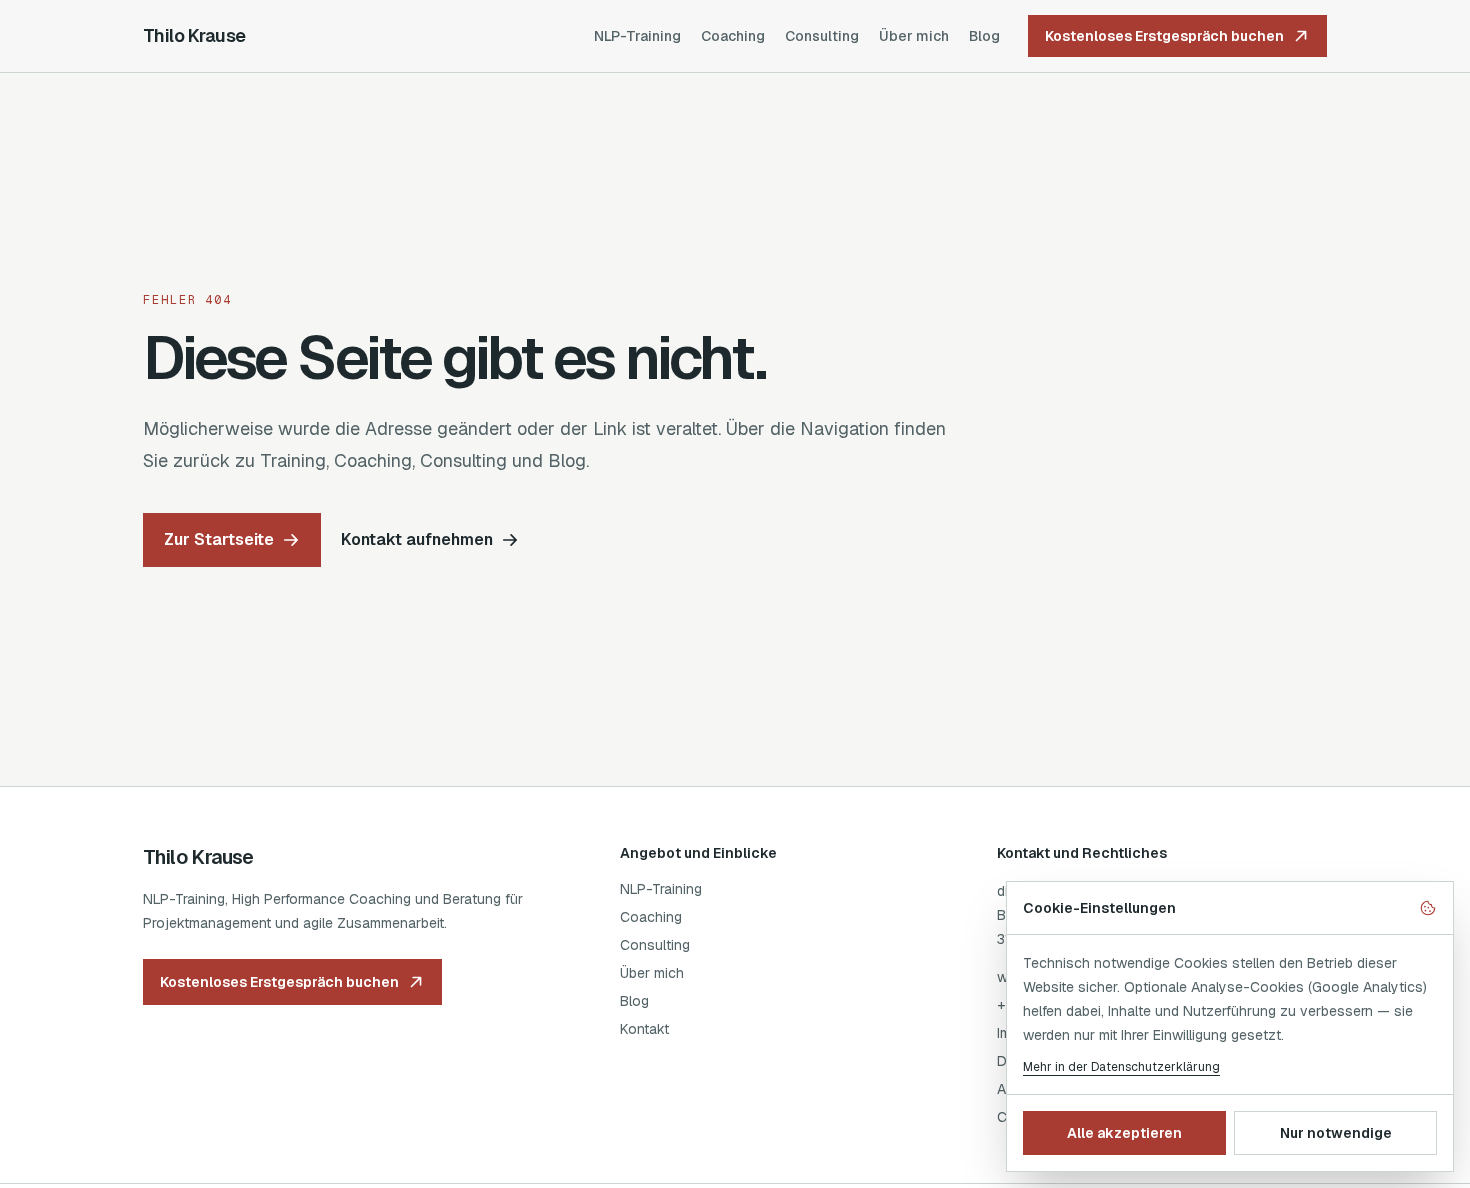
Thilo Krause (194, 35)
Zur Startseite (219, 539)
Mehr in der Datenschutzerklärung (1121, 1067)
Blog (984, 36)
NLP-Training (637, 36)
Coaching (733, 36)
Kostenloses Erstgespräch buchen (1164, 36)
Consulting (822, 36)
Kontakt (644, 1029)
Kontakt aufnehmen (417, 539)
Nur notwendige (1336, 1133)
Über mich (914, 36)
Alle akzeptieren (1124, 1133)
